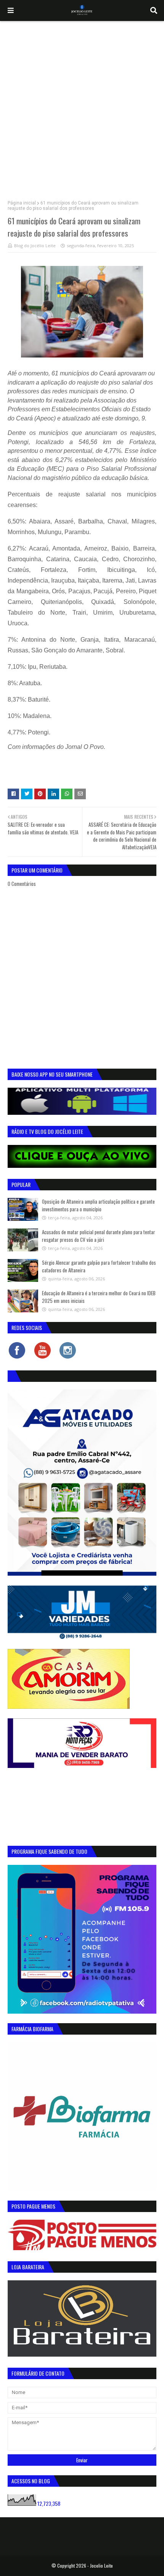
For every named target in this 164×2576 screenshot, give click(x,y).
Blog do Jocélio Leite (35, 246)
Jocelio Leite (101, 2566)
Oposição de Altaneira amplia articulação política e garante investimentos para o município (98, 1205)
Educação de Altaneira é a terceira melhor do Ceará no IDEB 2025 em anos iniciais (99, 1297)
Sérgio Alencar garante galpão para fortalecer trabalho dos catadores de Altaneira (99, 1266)
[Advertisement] (82, 107)
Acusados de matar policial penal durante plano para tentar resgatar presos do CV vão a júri (99, 1236)
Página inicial (22, 203)
